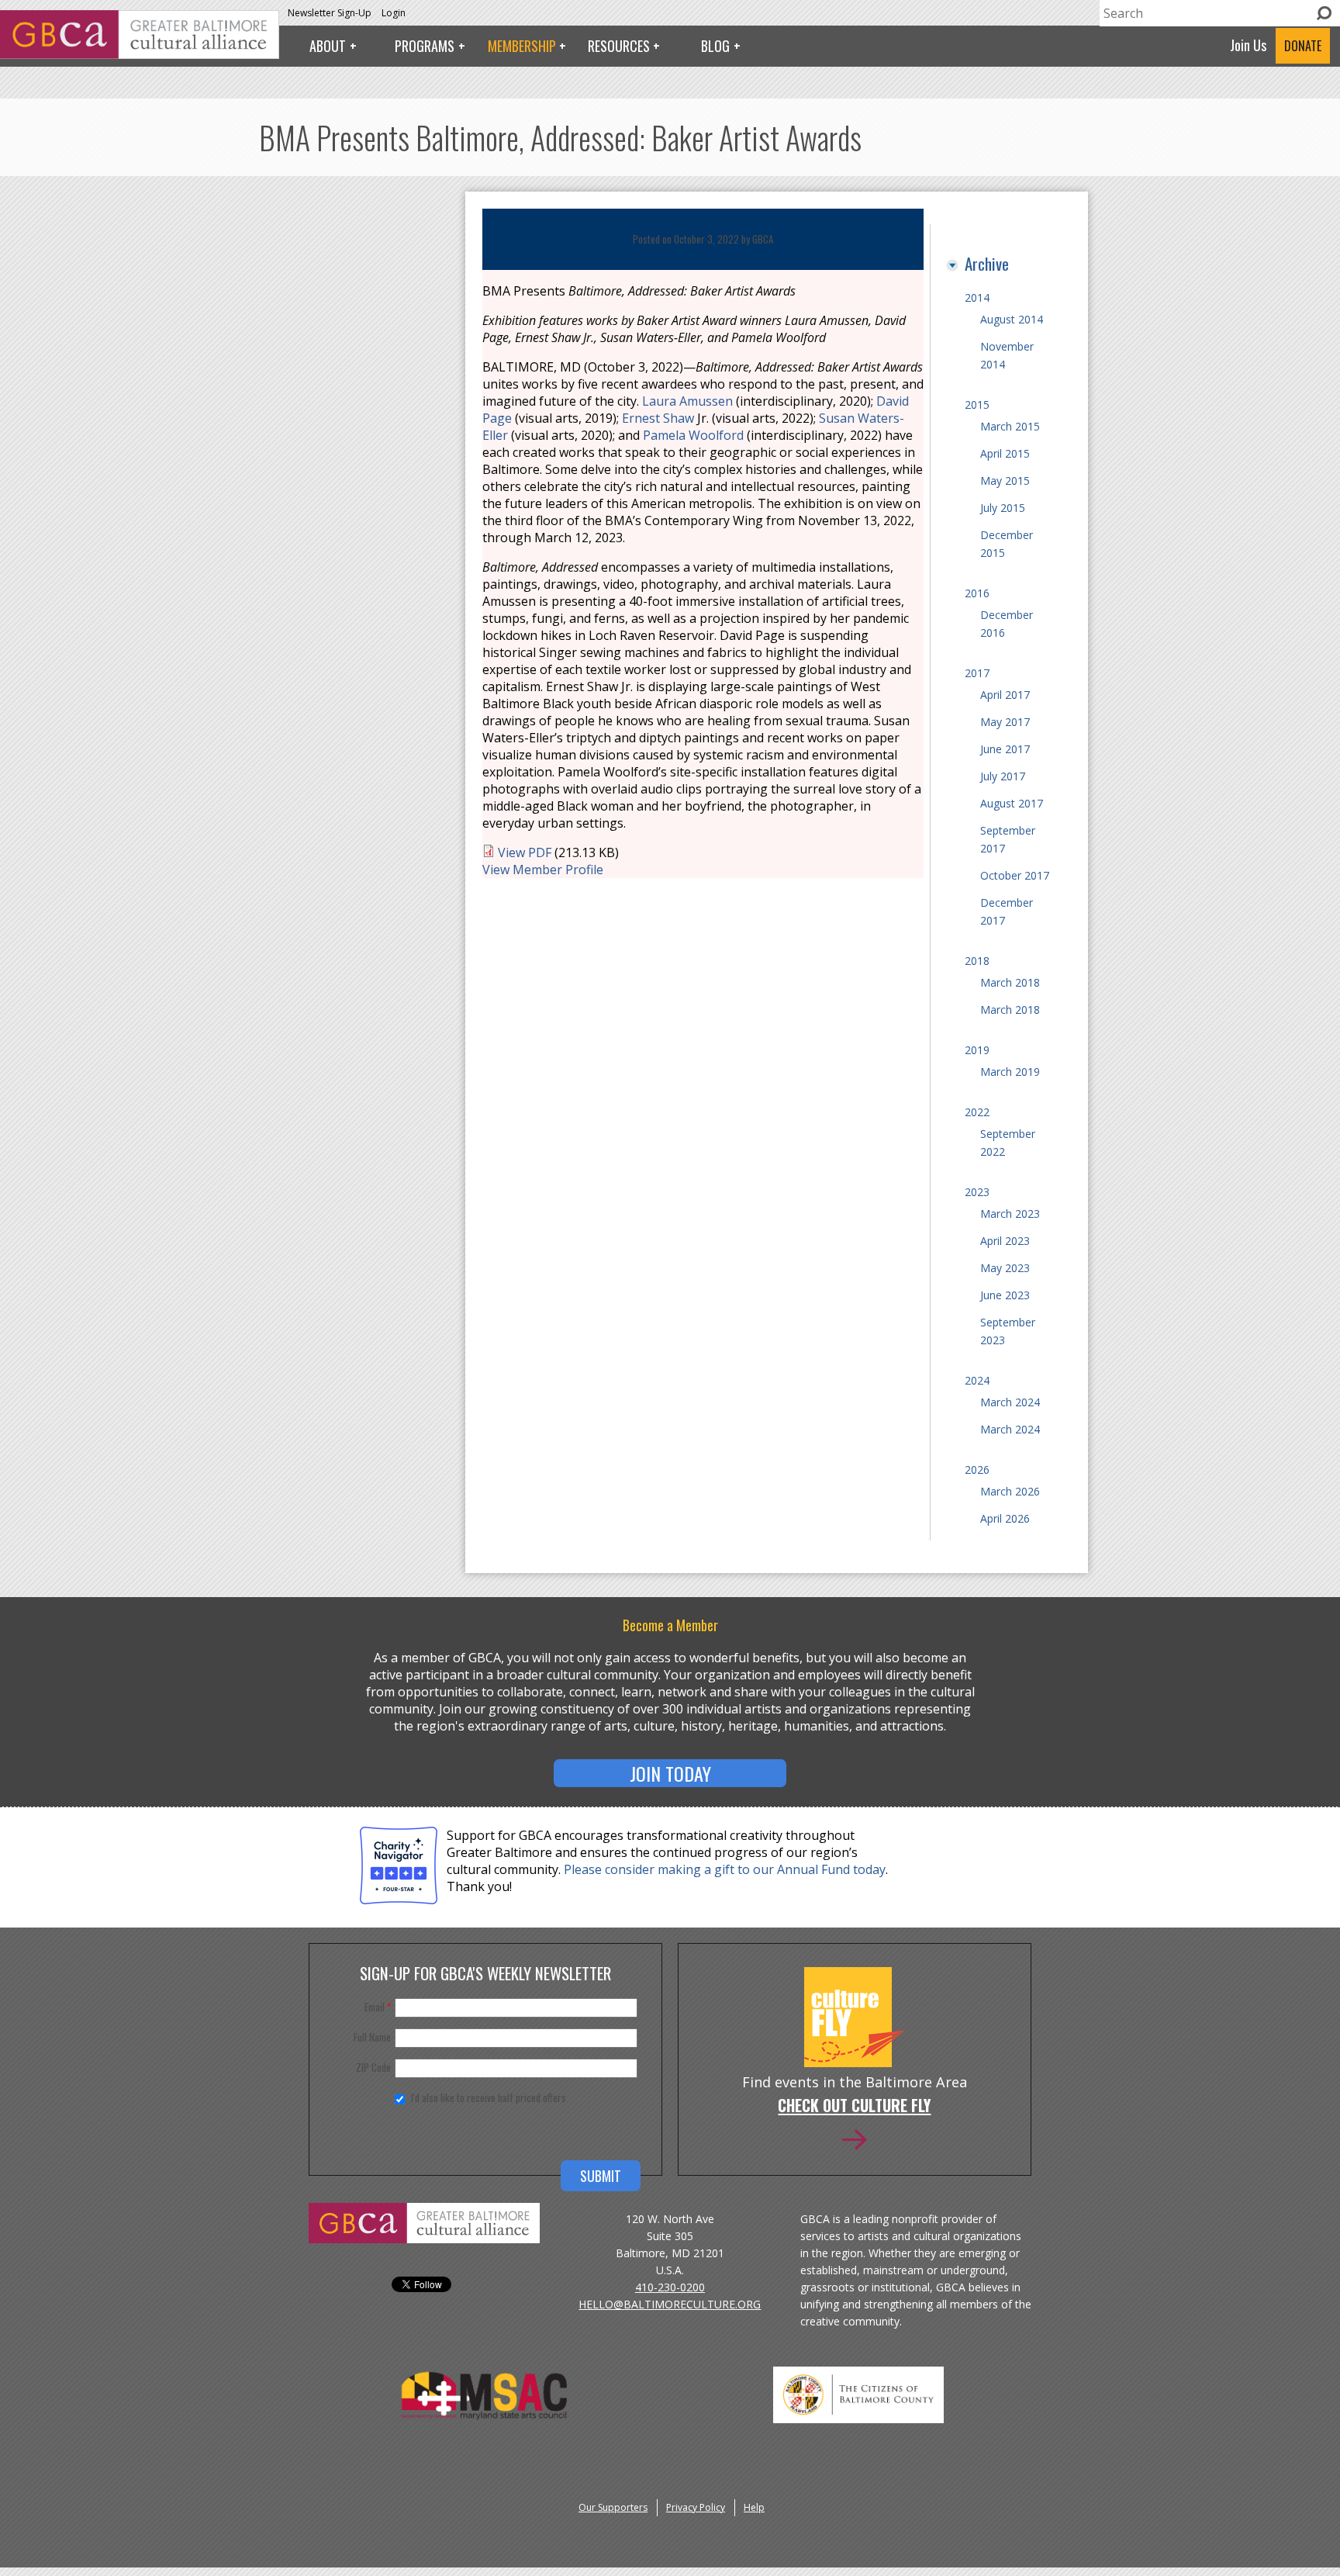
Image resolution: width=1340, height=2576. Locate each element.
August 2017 (1012, 803)
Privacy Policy (696, 2507)
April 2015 (1005, 453)
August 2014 (1012, 319)
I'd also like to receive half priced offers (489, 2097)
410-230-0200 (670, 2287)
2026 (977, 1470)
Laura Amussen (687, 401)
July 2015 (1003, 508)
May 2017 (1005, 722)
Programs (425, 46)
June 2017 (1005, 749)
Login (394, 13)
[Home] (140, 54)
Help (754, 2507)
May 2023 (1005, 1268)
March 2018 (1010, 982)
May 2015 (1005, 481)
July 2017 (1003, 776)
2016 (977, 593)
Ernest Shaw (658, 418)
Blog (715, 46)
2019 (977, 1050)
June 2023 (1005, 1295)
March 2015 (1010, 426)
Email (378, 2007)
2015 (977, 405)
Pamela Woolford (693, 435)
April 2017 (1005, 695)
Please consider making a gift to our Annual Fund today (725, 1869)
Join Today (670, 1773)
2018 (977, 961)
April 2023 (1005, 1241)
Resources (619, 46)
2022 (977, 1112)
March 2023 (1010, 1214)
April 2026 (1005, 1518)
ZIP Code (373, 2067)
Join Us (1248, 45)
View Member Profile (543, 870)
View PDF (525, 852)
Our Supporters (613, 2507)
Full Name (372, 2037)
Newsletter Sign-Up (330, 13)
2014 (977, 297)
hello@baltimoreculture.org (670, 2304)
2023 (977, 1192)
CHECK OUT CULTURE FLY (854, 2107)
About (328, 46)
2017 (977, 673)
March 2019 (1010, 1072)
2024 (977, 1380)
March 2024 (1010, 1402)
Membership (522, 46)
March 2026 (1010, 1491)
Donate (1303, 46)
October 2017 (1015, 875)
